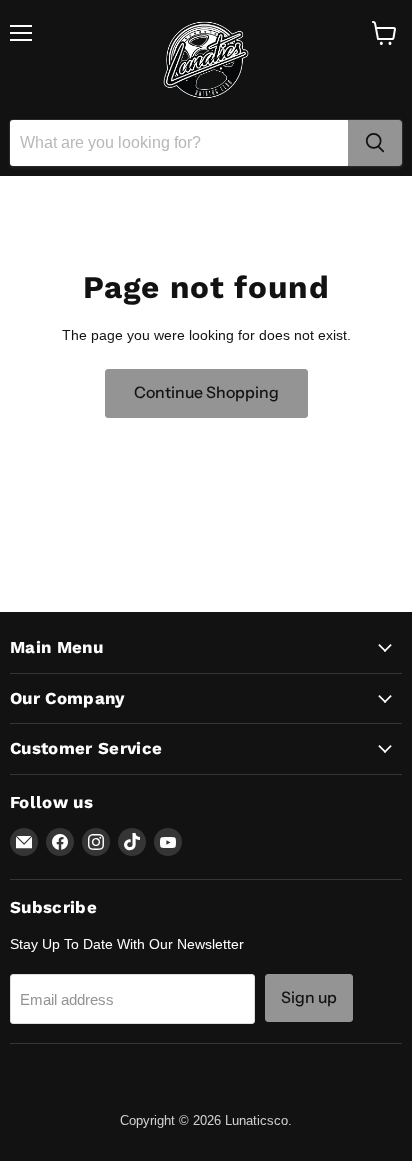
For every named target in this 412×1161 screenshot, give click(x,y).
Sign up (309, 997)
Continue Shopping (206, 392)
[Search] (375, 143)
